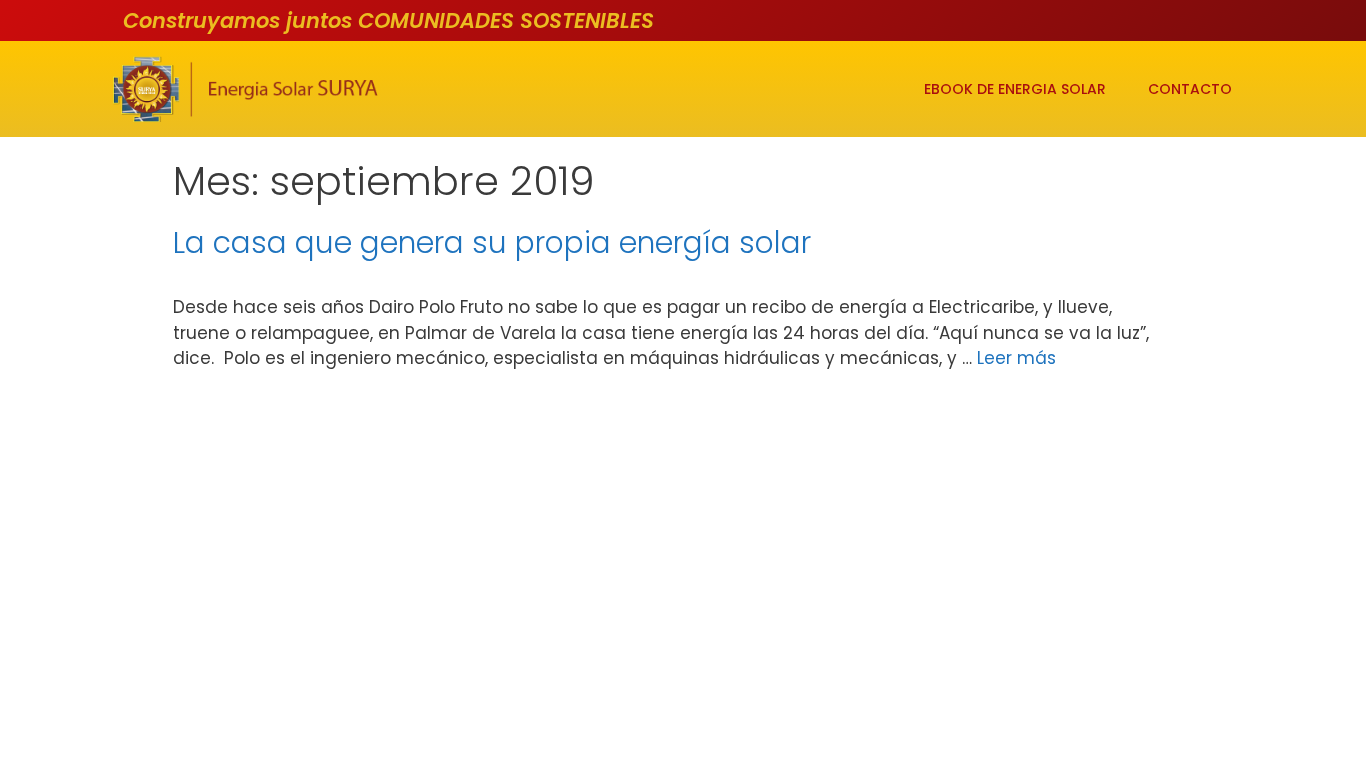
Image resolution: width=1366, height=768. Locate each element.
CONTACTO (1190, 89)
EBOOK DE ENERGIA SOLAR (1015, 89)
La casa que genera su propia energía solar (492, 242)
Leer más (1016, 358)
